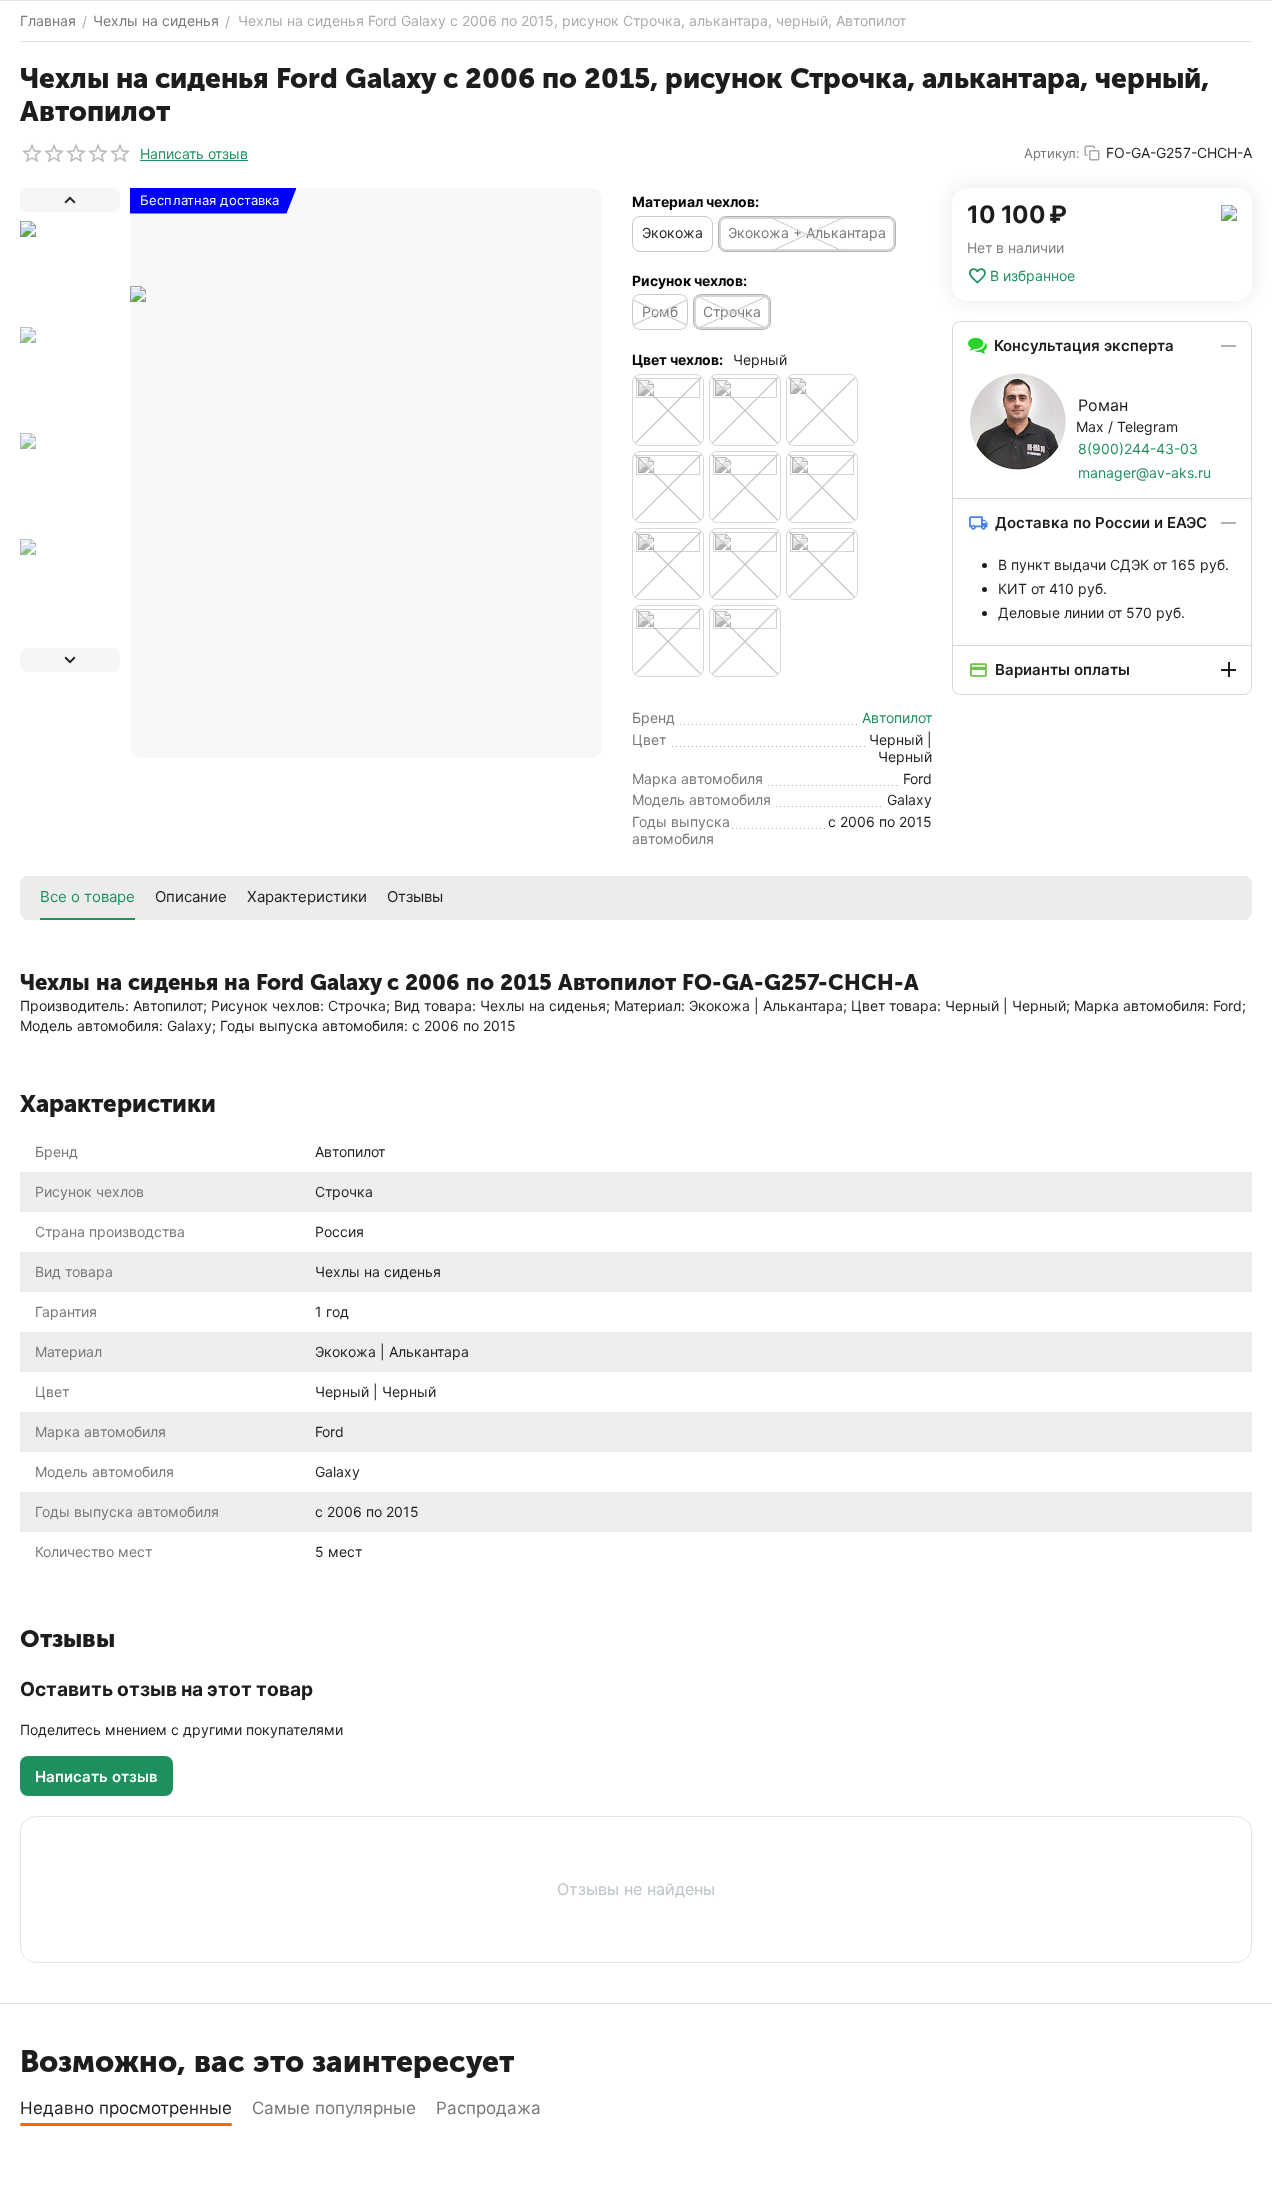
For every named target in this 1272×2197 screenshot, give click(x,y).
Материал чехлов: (695, 201)
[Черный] (822, 410)
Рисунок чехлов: (689, 280)
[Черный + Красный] (822, 487)
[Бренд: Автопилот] (1229, 211)
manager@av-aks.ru (1144, 472)
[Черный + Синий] (745, 564)
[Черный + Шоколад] (668, 641)
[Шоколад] (745, 641)
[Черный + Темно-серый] (822, 564)
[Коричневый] (745, 410)
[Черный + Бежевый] (668, 487)
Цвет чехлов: (677, 359)
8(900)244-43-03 (1138, 448)
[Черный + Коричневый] (745, 487)
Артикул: (1052, 153)
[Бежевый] (668, 410)
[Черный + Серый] (668, 564)
